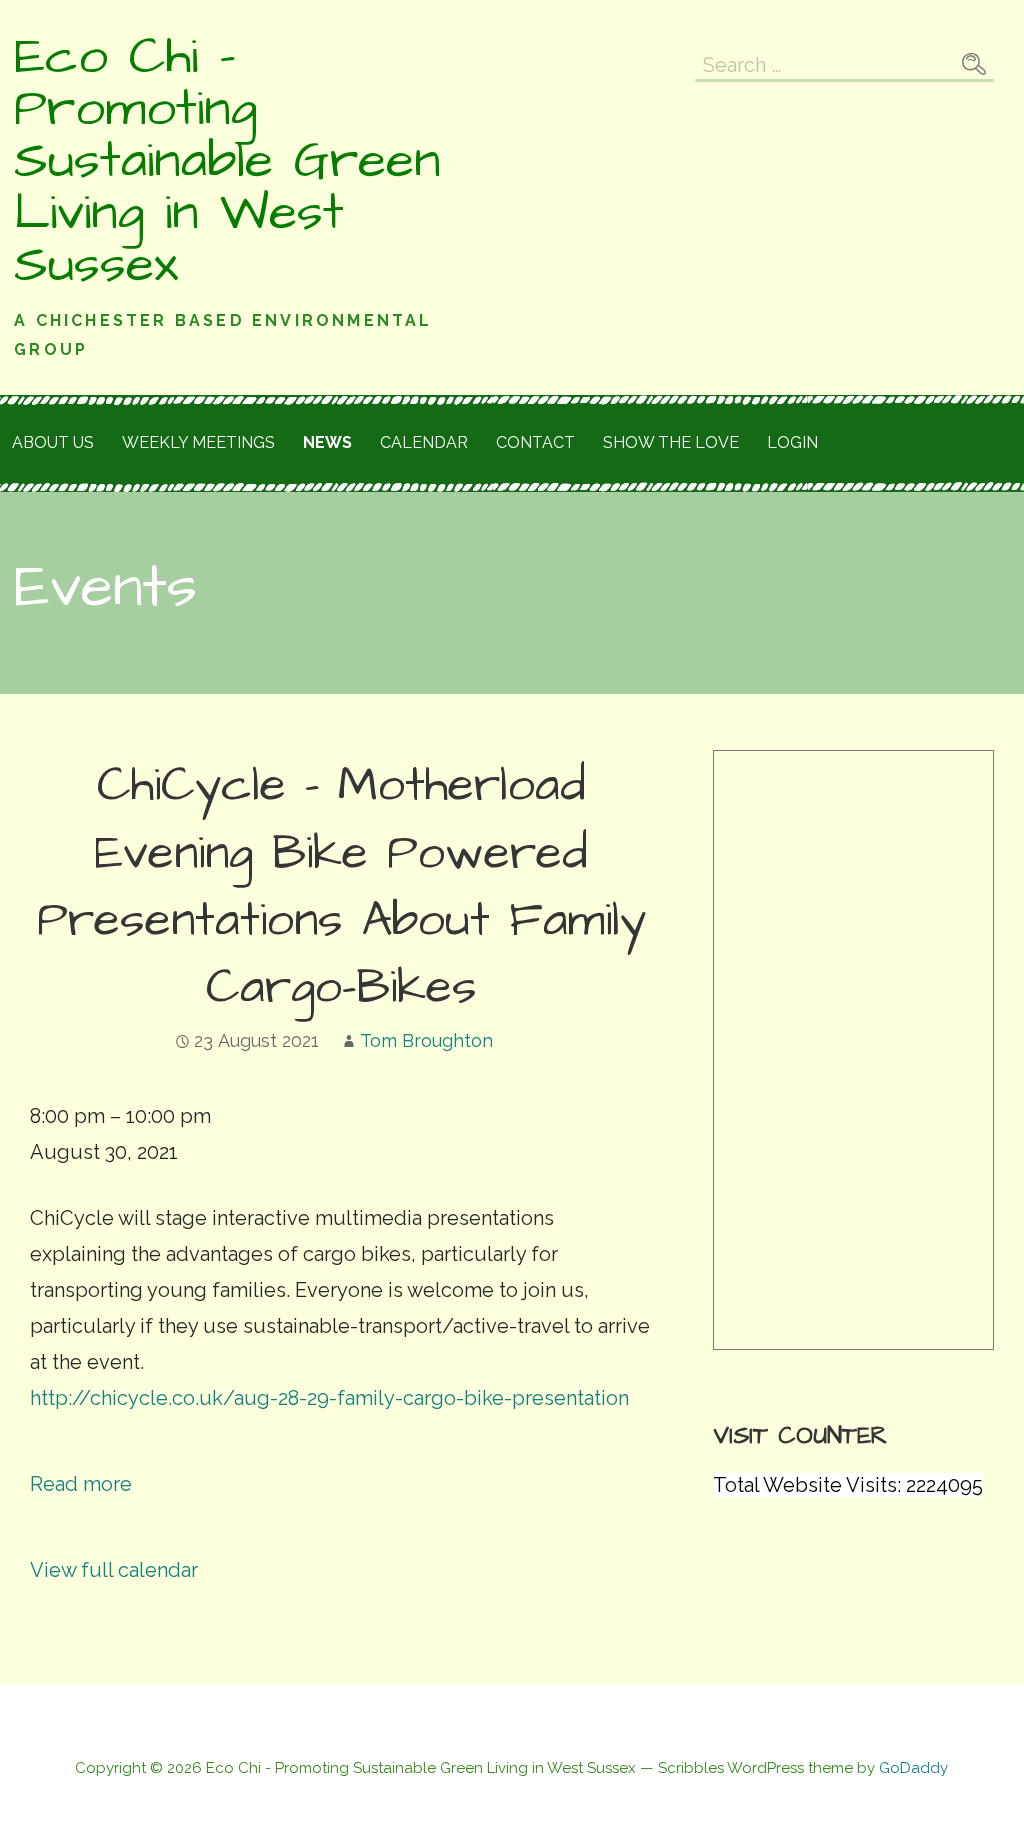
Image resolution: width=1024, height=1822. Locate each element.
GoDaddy (913, 1768)
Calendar (424, 442)
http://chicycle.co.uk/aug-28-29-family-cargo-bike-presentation (329, 1398)
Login (792, 442)
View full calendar (114, 1570)
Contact (535, 442)
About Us (53, 442)
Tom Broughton (426, 1040)
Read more (81, 1484)
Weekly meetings (198, 442)
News (327, 442)
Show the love (671, 442)
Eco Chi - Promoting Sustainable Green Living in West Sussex (227, 161)
